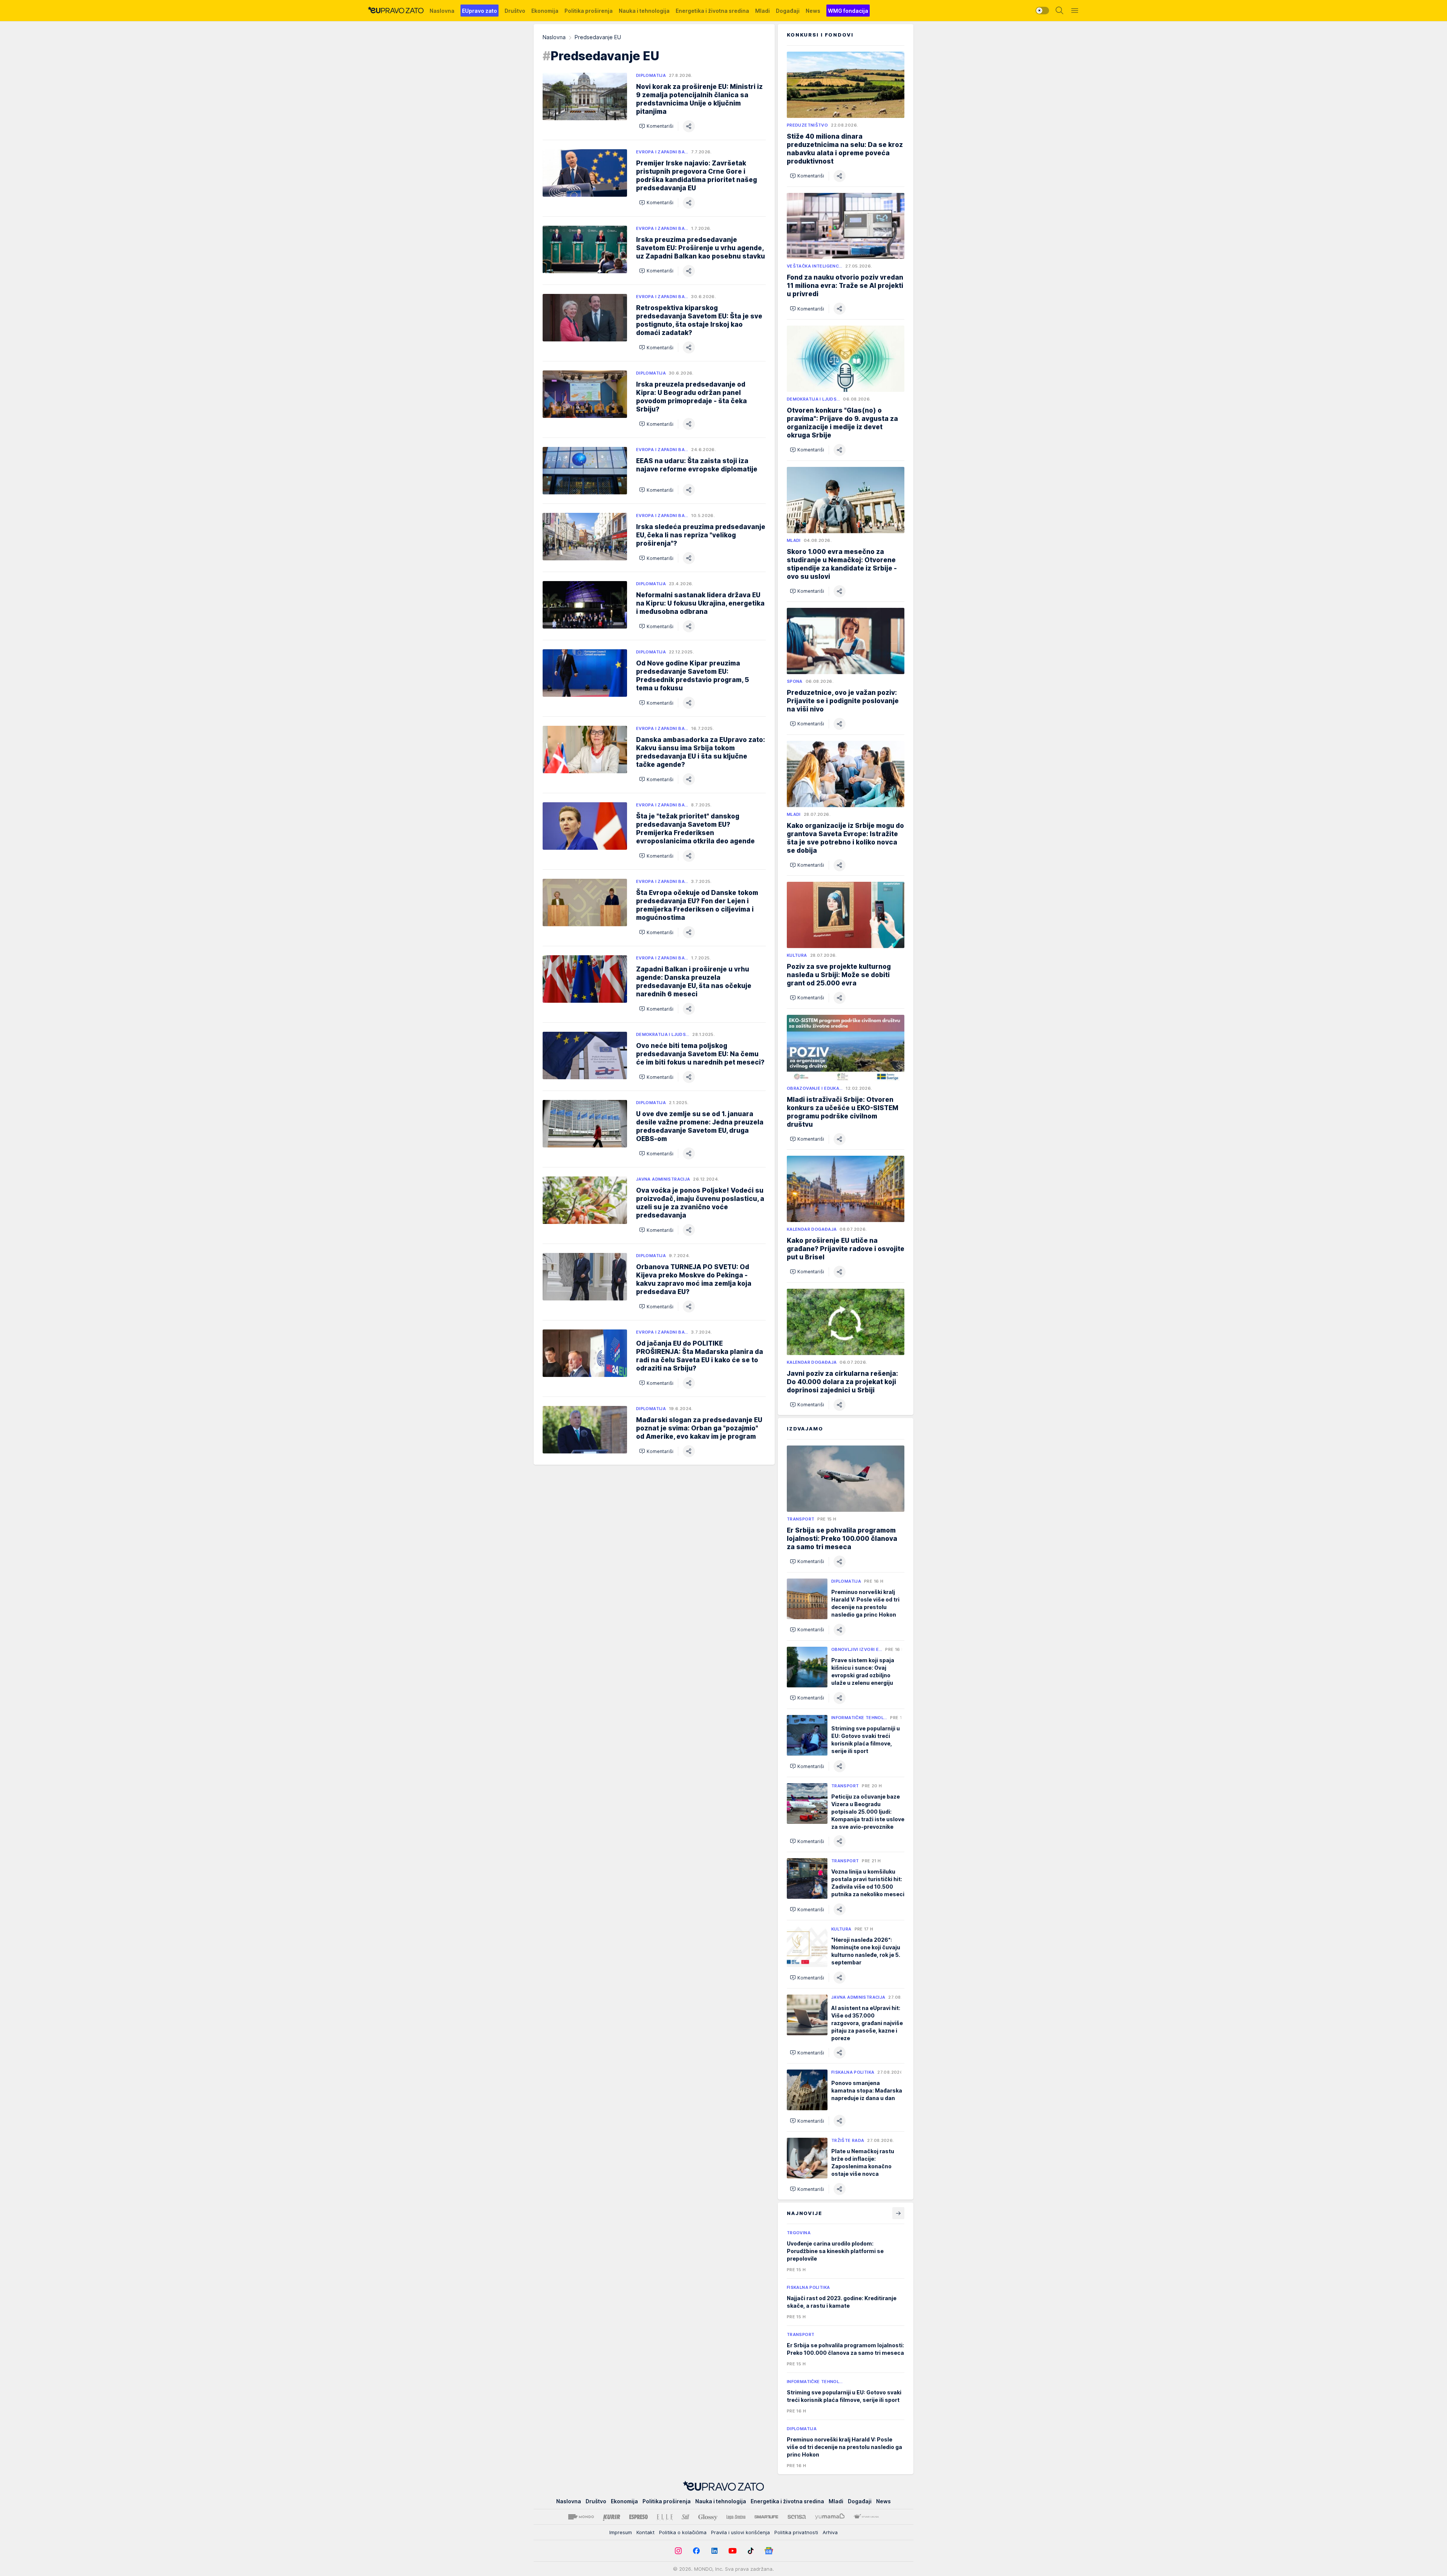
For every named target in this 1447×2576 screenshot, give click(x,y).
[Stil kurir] (685, 2517)
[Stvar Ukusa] (866, 2517)
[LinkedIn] (714, 2551)
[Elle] (665, 2517)
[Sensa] (797, 2517)
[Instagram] (678, 2551)
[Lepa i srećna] (736, 2517)
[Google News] (769, 2551)
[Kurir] (612, 2517)
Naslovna (554, 37)
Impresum (621, 2532)
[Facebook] (696, 2551)
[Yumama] (830, 2517)
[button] (656, 126)
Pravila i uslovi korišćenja (740, 2532)
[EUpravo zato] (396, 11)
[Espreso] (639, 2517)
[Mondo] (581, 2517)
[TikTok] (751, 2551)
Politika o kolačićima (683, 2532)
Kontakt (645, 2532)
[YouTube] (733, 2551)
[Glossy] (708, 2517)
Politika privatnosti (796, 2532)
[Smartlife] (766, 2517)
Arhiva (830, 2532)
